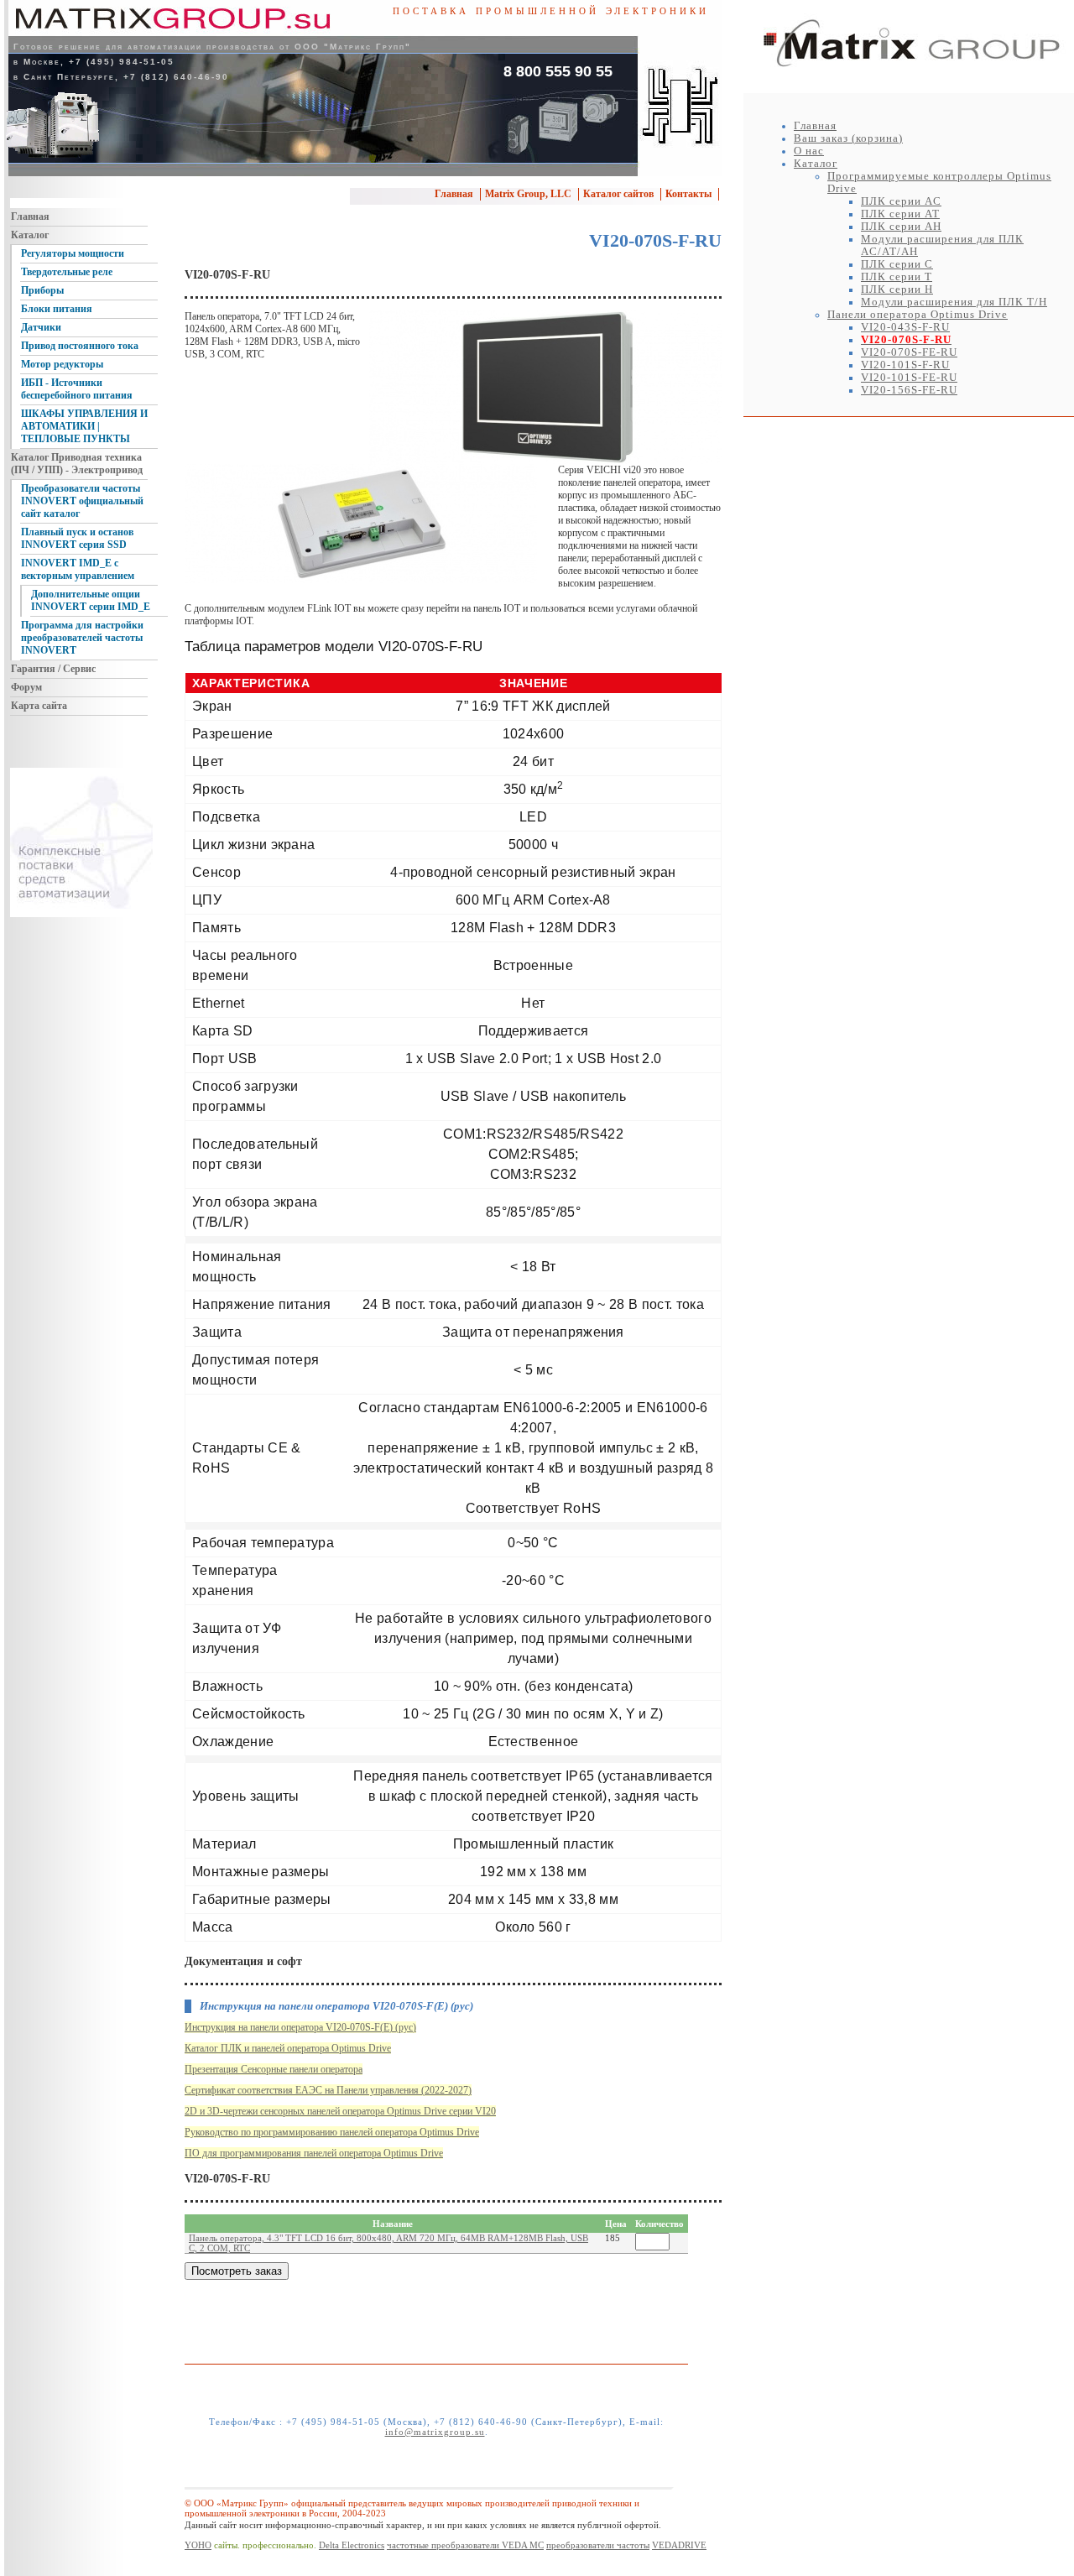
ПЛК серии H (897, 289)
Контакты (688, 194)
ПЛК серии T (897, 277)
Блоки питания (57, 309)
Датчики (41, 327)
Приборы (42, 290)
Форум (26, 687)
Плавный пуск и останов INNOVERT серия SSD (77, 538)
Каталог (816, 164)
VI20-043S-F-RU (905, 327)
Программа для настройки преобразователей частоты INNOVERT (82, 638)
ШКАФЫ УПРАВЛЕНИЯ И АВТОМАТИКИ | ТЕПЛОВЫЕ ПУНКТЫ (84, 426)
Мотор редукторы (62, 364)
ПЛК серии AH (901, 227)
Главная (815, 126)
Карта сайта (39, 706)
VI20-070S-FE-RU (909, 352)
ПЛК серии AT (900, 214)
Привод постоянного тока (80, 346)
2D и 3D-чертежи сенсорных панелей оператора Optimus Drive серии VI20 (340, 2111)
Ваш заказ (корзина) (848, 138)
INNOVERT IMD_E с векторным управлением (78, 569)
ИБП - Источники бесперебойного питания (77, 389)
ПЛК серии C (897, 264)
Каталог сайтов (618, 194)
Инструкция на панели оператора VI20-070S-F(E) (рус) (300, 2027)
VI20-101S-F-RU (905, 365)
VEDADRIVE (679, 2545)
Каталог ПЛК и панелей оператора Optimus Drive (288, 2048)
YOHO (198, 2545)
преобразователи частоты (598, 2545)
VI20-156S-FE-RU (909, 390)
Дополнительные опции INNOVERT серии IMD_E (91, 600)
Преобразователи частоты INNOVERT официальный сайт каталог (82, 501)
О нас (809, 151)
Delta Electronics (352, 2545)
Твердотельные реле (67, 272)
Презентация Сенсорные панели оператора (274, 2069)
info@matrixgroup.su (435, 2432)
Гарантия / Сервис (53, 669)
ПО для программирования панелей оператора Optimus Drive (314, 2153)
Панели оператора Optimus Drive (918, 315)
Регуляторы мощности (73, 253)
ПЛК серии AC (901, 201)
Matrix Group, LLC (528, 194)
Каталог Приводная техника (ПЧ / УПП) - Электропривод (77, 464)
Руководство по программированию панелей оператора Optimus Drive (332, 2132)
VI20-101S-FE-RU (909, 378)
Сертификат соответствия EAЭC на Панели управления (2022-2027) (328, 2090)
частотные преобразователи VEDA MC (465, 2545)
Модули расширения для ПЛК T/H (954, 302)
